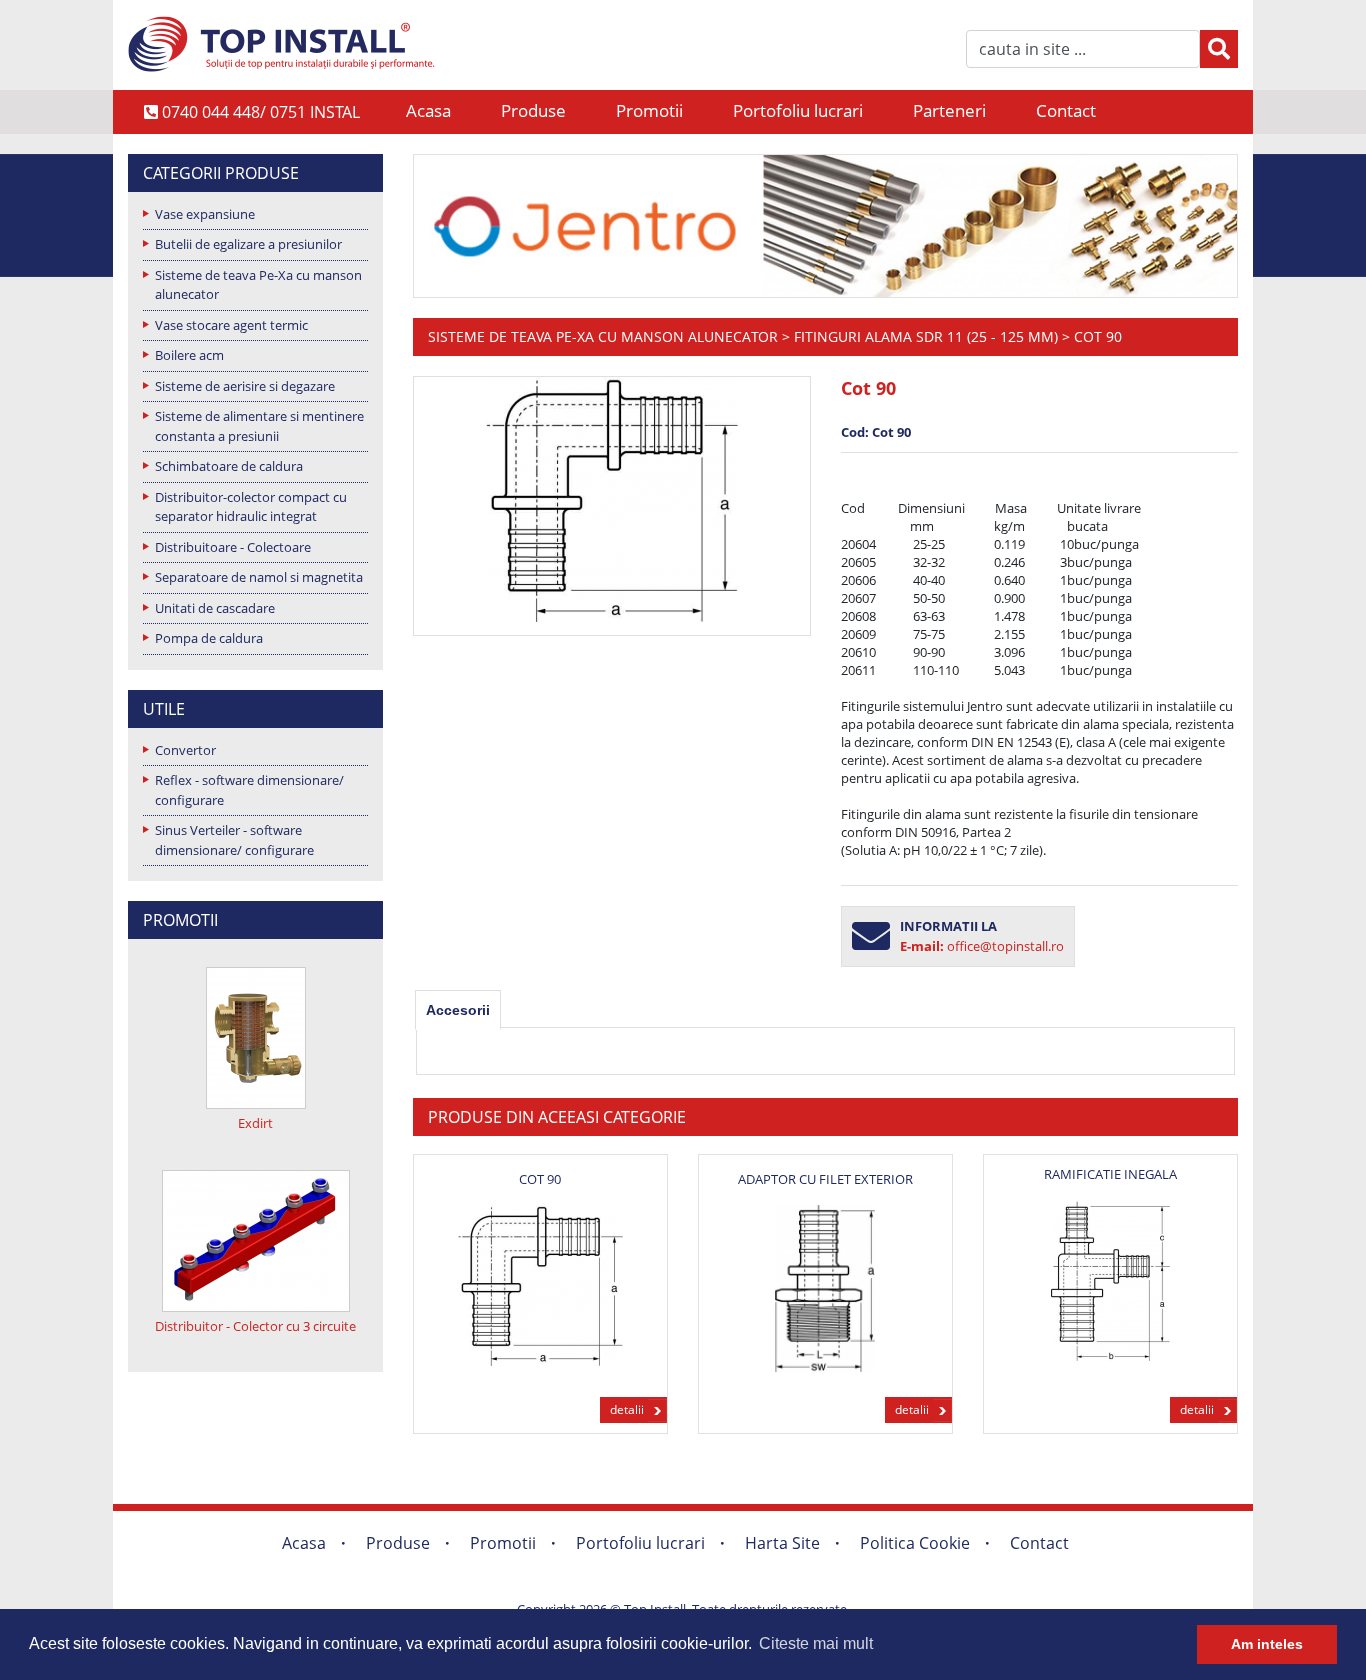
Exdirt (255, 1123)
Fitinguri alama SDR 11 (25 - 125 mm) (926, 336)
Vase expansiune (205, 214)
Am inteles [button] (1267, 1644)
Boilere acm (189, 355)
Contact (1066, 110)
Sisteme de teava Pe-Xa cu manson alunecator (258, 285)
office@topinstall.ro (1005, 946)
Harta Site (782, 1543)
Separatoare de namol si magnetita (259, 577)
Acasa (428, 110)
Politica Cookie (915, 1543)
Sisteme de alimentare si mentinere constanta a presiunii (259, 426)
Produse (533, 110)
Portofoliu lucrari (798, 110)
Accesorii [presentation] (458, 1010)
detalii (627, 1409)
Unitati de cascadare (215, 608)
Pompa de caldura (209, 638)
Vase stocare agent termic (231, 325)
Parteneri (949, 110)
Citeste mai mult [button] (816, 1643)
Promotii (649, 110)
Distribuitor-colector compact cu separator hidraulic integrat (251, 507)
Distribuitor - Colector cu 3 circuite (255, 1326)
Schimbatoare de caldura (229, 466)
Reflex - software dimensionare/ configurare (249, 790)
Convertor (185, 750)
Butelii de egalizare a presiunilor (248, 244)
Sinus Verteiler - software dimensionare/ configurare (234, 840)
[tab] (458, 1010)
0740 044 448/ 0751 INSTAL (259, 112)
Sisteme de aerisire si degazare (245, 386)
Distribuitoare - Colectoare (233, 547)
